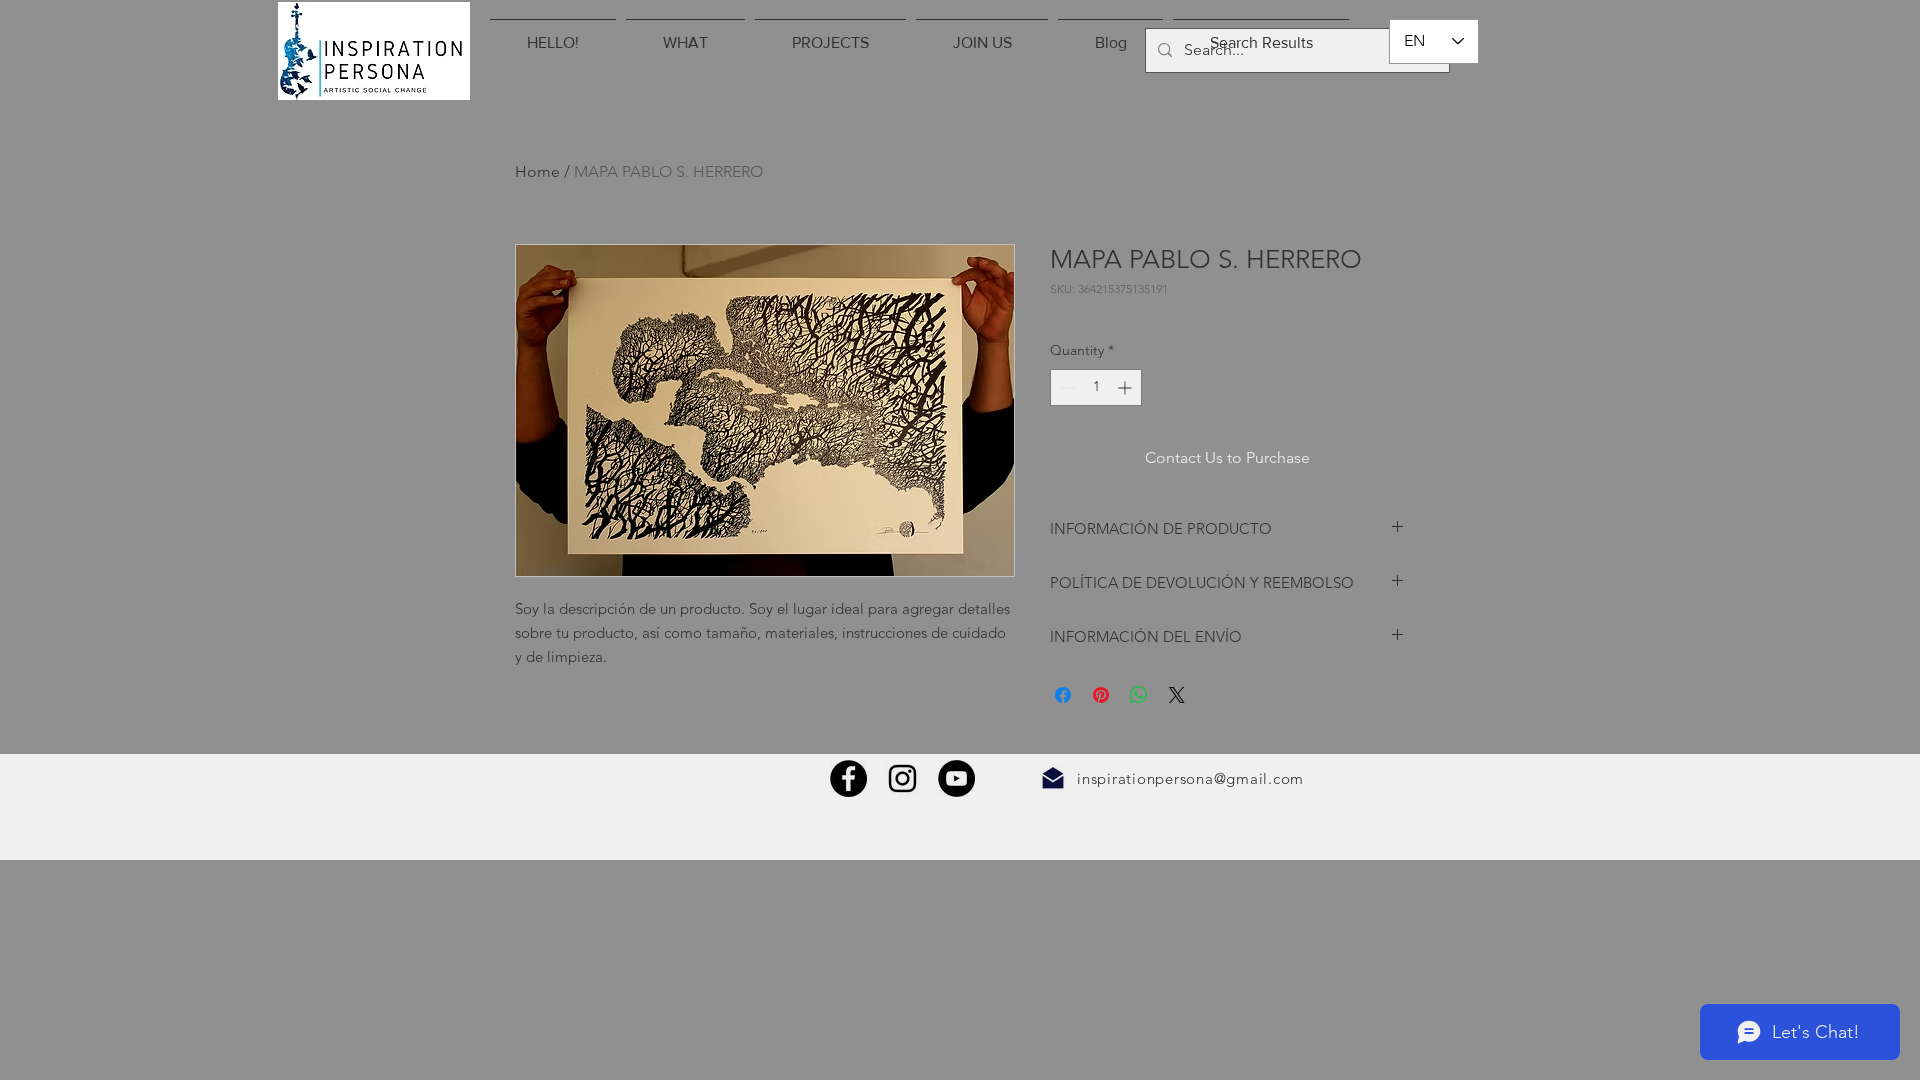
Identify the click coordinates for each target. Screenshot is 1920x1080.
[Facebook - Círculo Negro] (848, 778)
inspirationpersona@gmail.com (1190, 778)
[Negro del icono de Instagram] (902, 778)
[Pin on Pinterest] (1101, 695)
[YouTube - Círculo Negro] (956, 778)
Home (537, 171)
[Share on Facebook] (1063, 695)
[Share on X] (1177, 695)
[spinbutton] (1096, 387)
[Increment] (1126, 387)
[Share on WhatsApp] (1139, 695)
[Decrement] (1065, 387)
